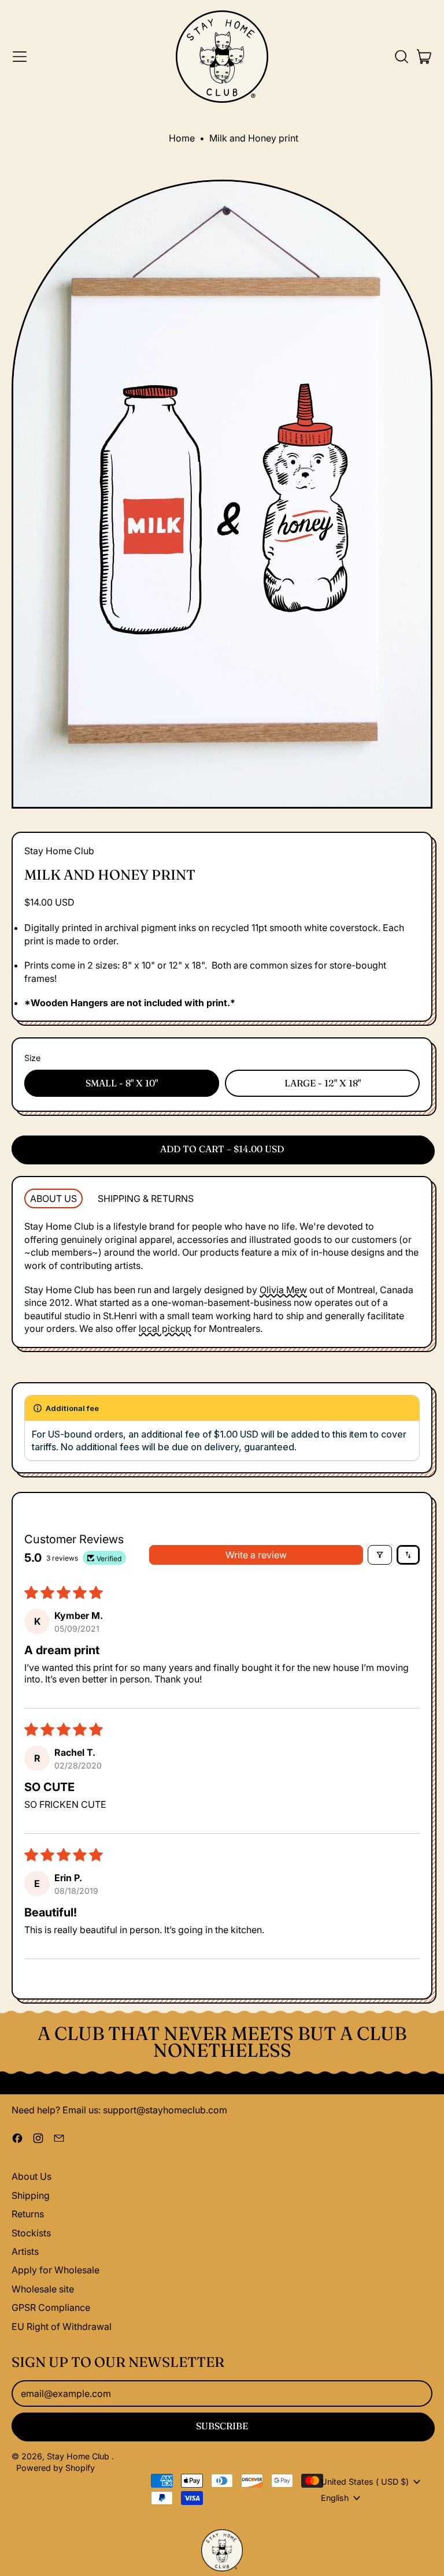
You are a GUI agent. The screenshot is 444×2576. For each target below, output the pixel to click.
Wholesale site (43, 2289)
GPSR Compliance (51, 2307)
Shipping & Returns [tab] (146, 1198)
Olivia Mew (283, 1290)
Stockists (31, 2233)
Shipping (31, 2195)
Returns (28, 2214)
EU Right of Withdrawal (62, 2326)
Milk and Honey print (254, 138)
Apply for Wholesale (55, 2270)
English (335, 2498)
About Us (32, 2176)
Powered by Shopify (55, 2468)
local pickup (165, 1328)
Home (182, 138)
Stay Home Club (59, 851)
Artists (25, 2251)
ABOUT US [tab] (53, 1198)
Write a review (256, 1555)
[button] (401, 57)
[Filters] (380, 1555)
